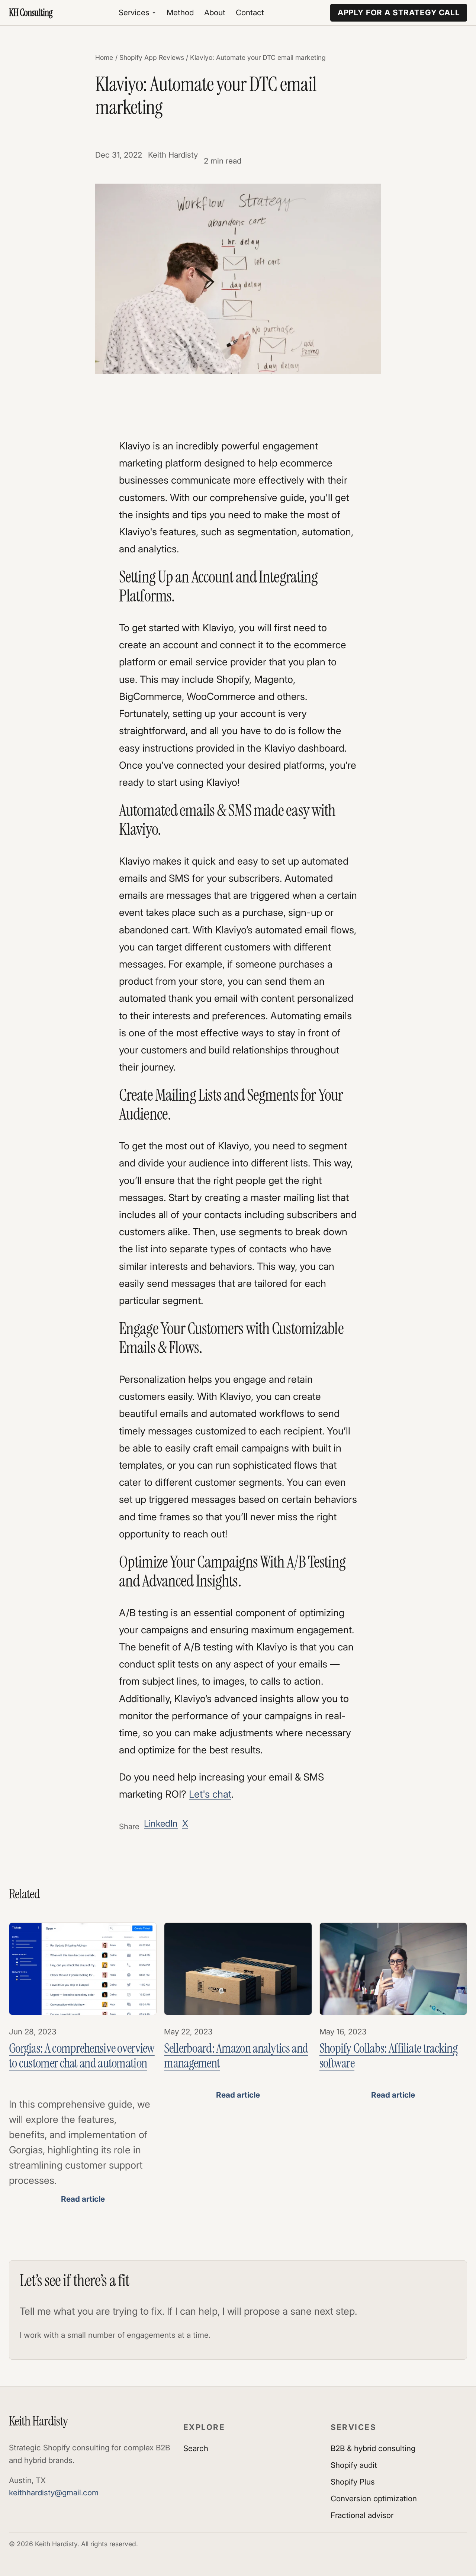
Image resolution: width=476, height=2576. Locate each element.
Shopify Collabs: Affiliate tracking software (388, 2056)
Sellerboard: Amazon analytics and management (236, 2056)
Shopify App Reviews (152, 57)
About (215, 12)
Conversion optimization (374, 2498)
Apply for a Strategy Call (399, 12)
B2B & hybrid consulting (373, 2448)
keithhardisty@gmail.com (54, 2493)
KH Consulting (31, 13)
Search (196, 2448)
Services (134, 12)
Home (104, 57)
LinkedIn (161, 1823)
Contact (250, 12)
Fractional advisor (362, 2515)
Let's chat (210, 1794)
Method (180, 12)
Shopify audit (354, 2465)
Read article (83, 2199)
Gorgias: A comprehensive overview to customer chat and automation (82, 2056)
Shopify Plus (353, 2482)
